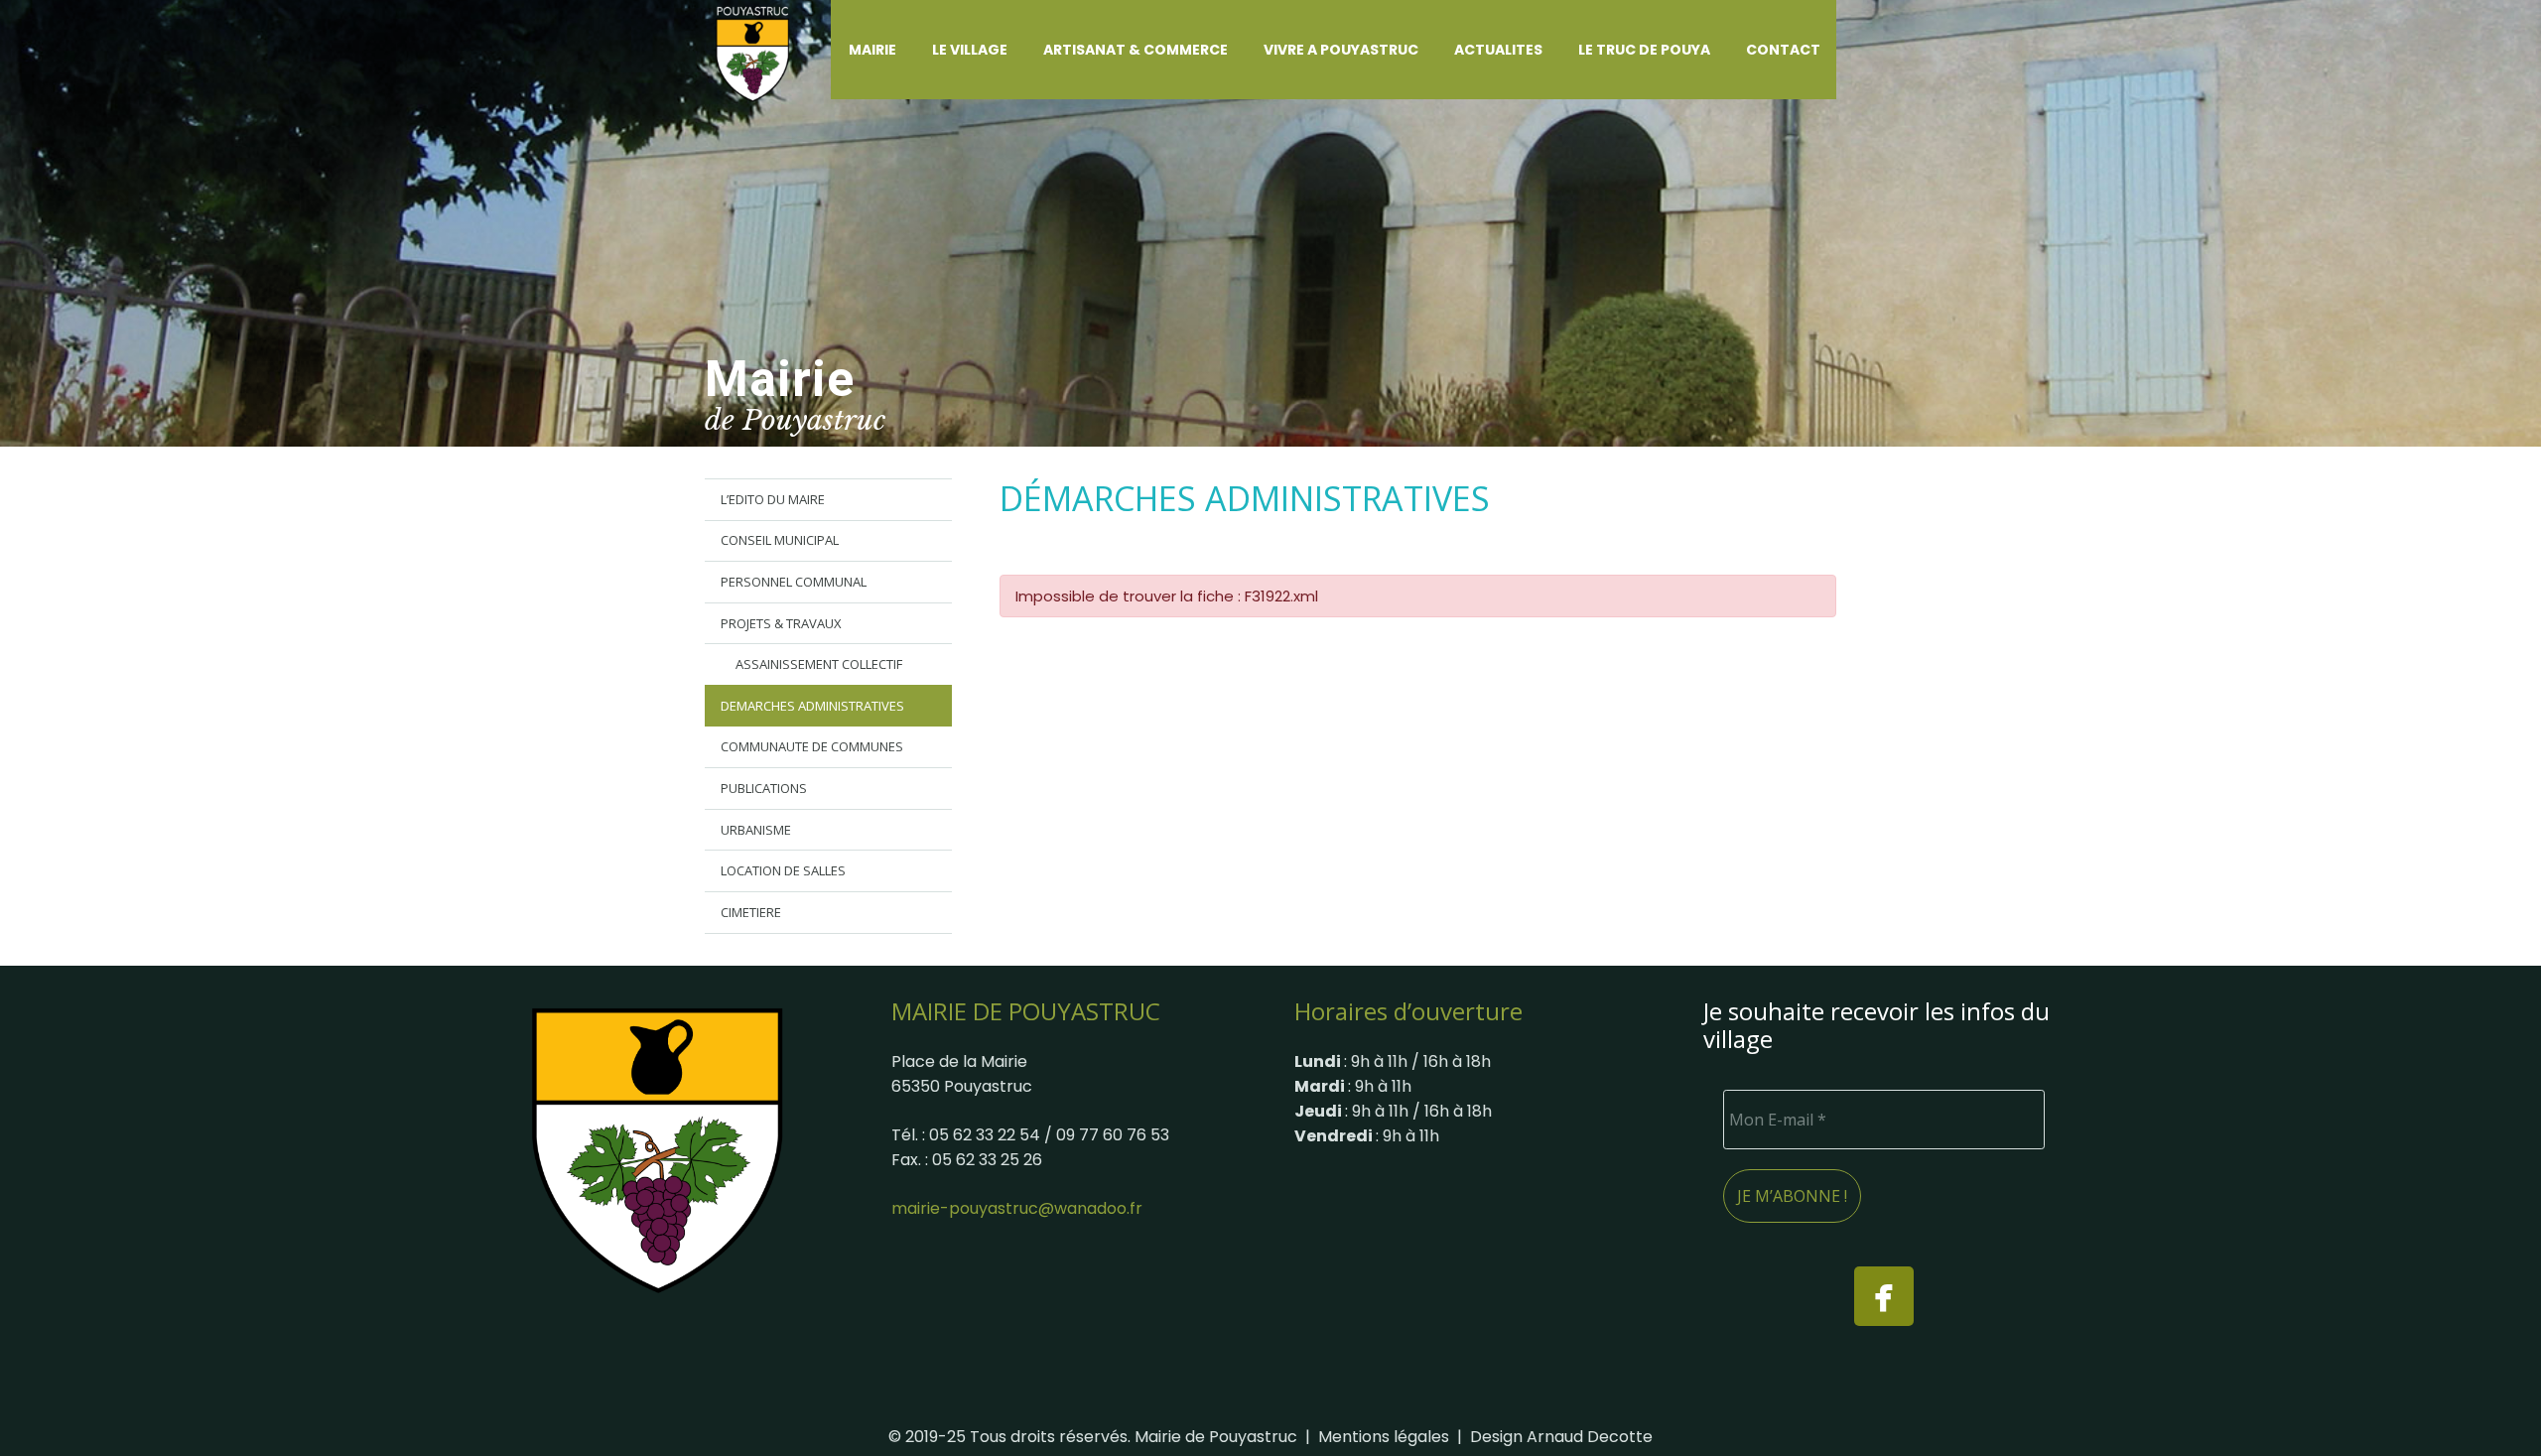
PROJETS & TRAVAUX (781, 623)
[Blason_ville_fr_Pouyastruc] (657, 1149)
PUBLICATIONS (764, 788)
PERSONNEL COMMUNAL (794, 582)
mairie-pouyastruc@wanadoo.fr (1017, 1208)
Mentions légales (1384, 1437)
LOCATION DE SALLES (783, 870)
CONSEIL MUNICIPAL (780, 540)
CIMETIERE (751, 912)
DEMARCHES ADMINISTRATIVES (812, 706)
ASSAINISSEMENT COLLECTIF (819, 664)
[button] (908, 50)
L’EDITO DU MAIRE (773, 499)
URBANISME (756, 830)
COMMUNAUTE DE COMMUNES (812, 746)
